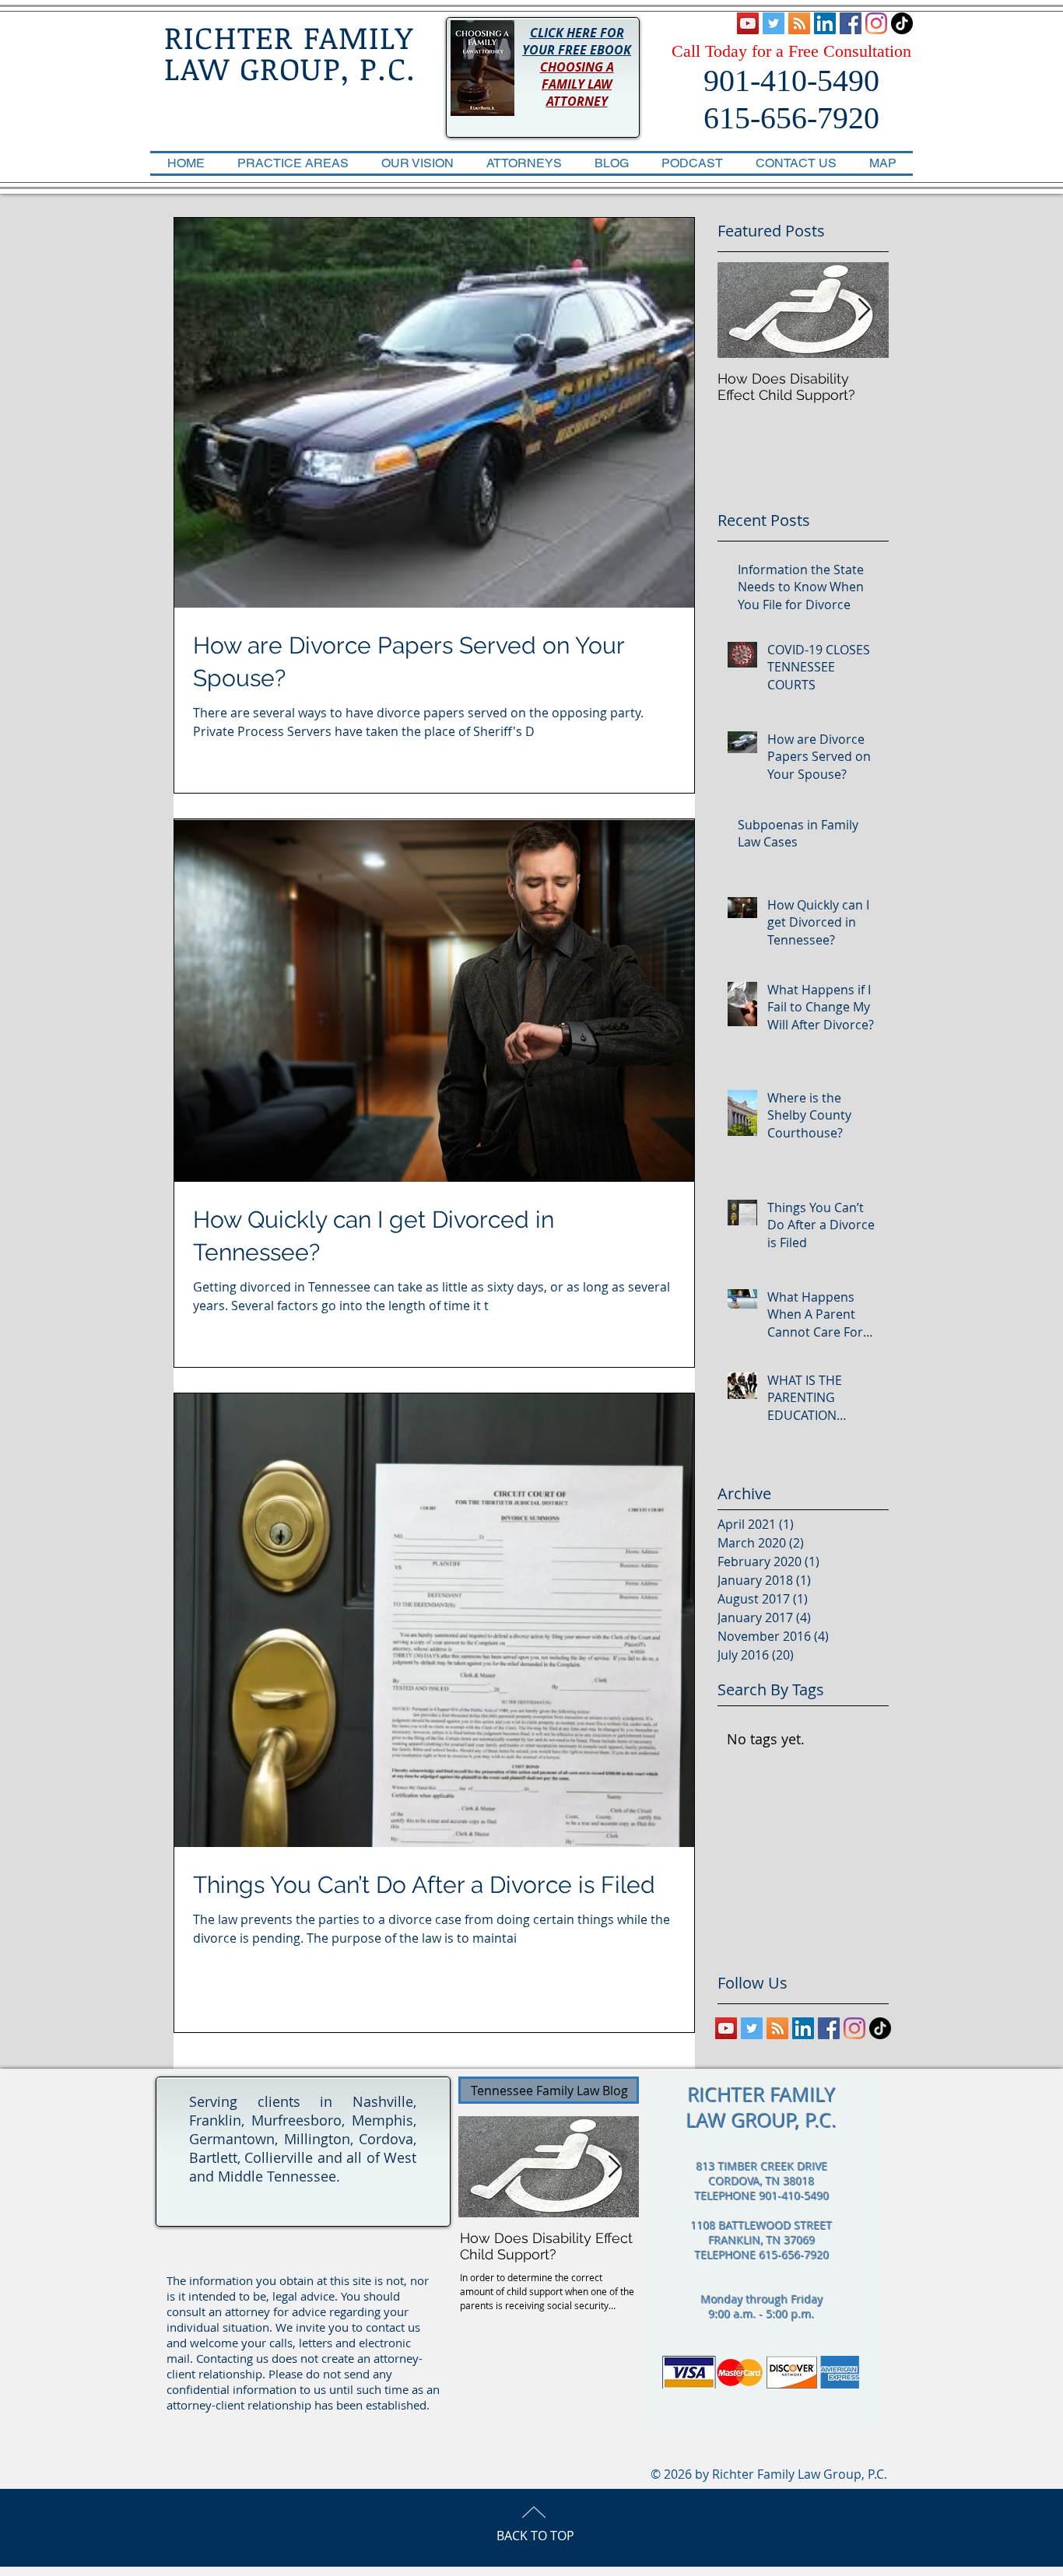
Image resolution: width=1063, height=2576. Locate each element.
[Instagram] (876, 23)
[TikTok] (902, 23)
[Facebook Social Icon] (851, 23)
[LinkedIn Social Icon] (825, 23)
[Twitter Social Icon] (774, 23)
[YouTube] (748, 23)
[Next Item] (864, 310)
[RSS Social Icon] (799, 23)
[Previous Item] (742, 310)
